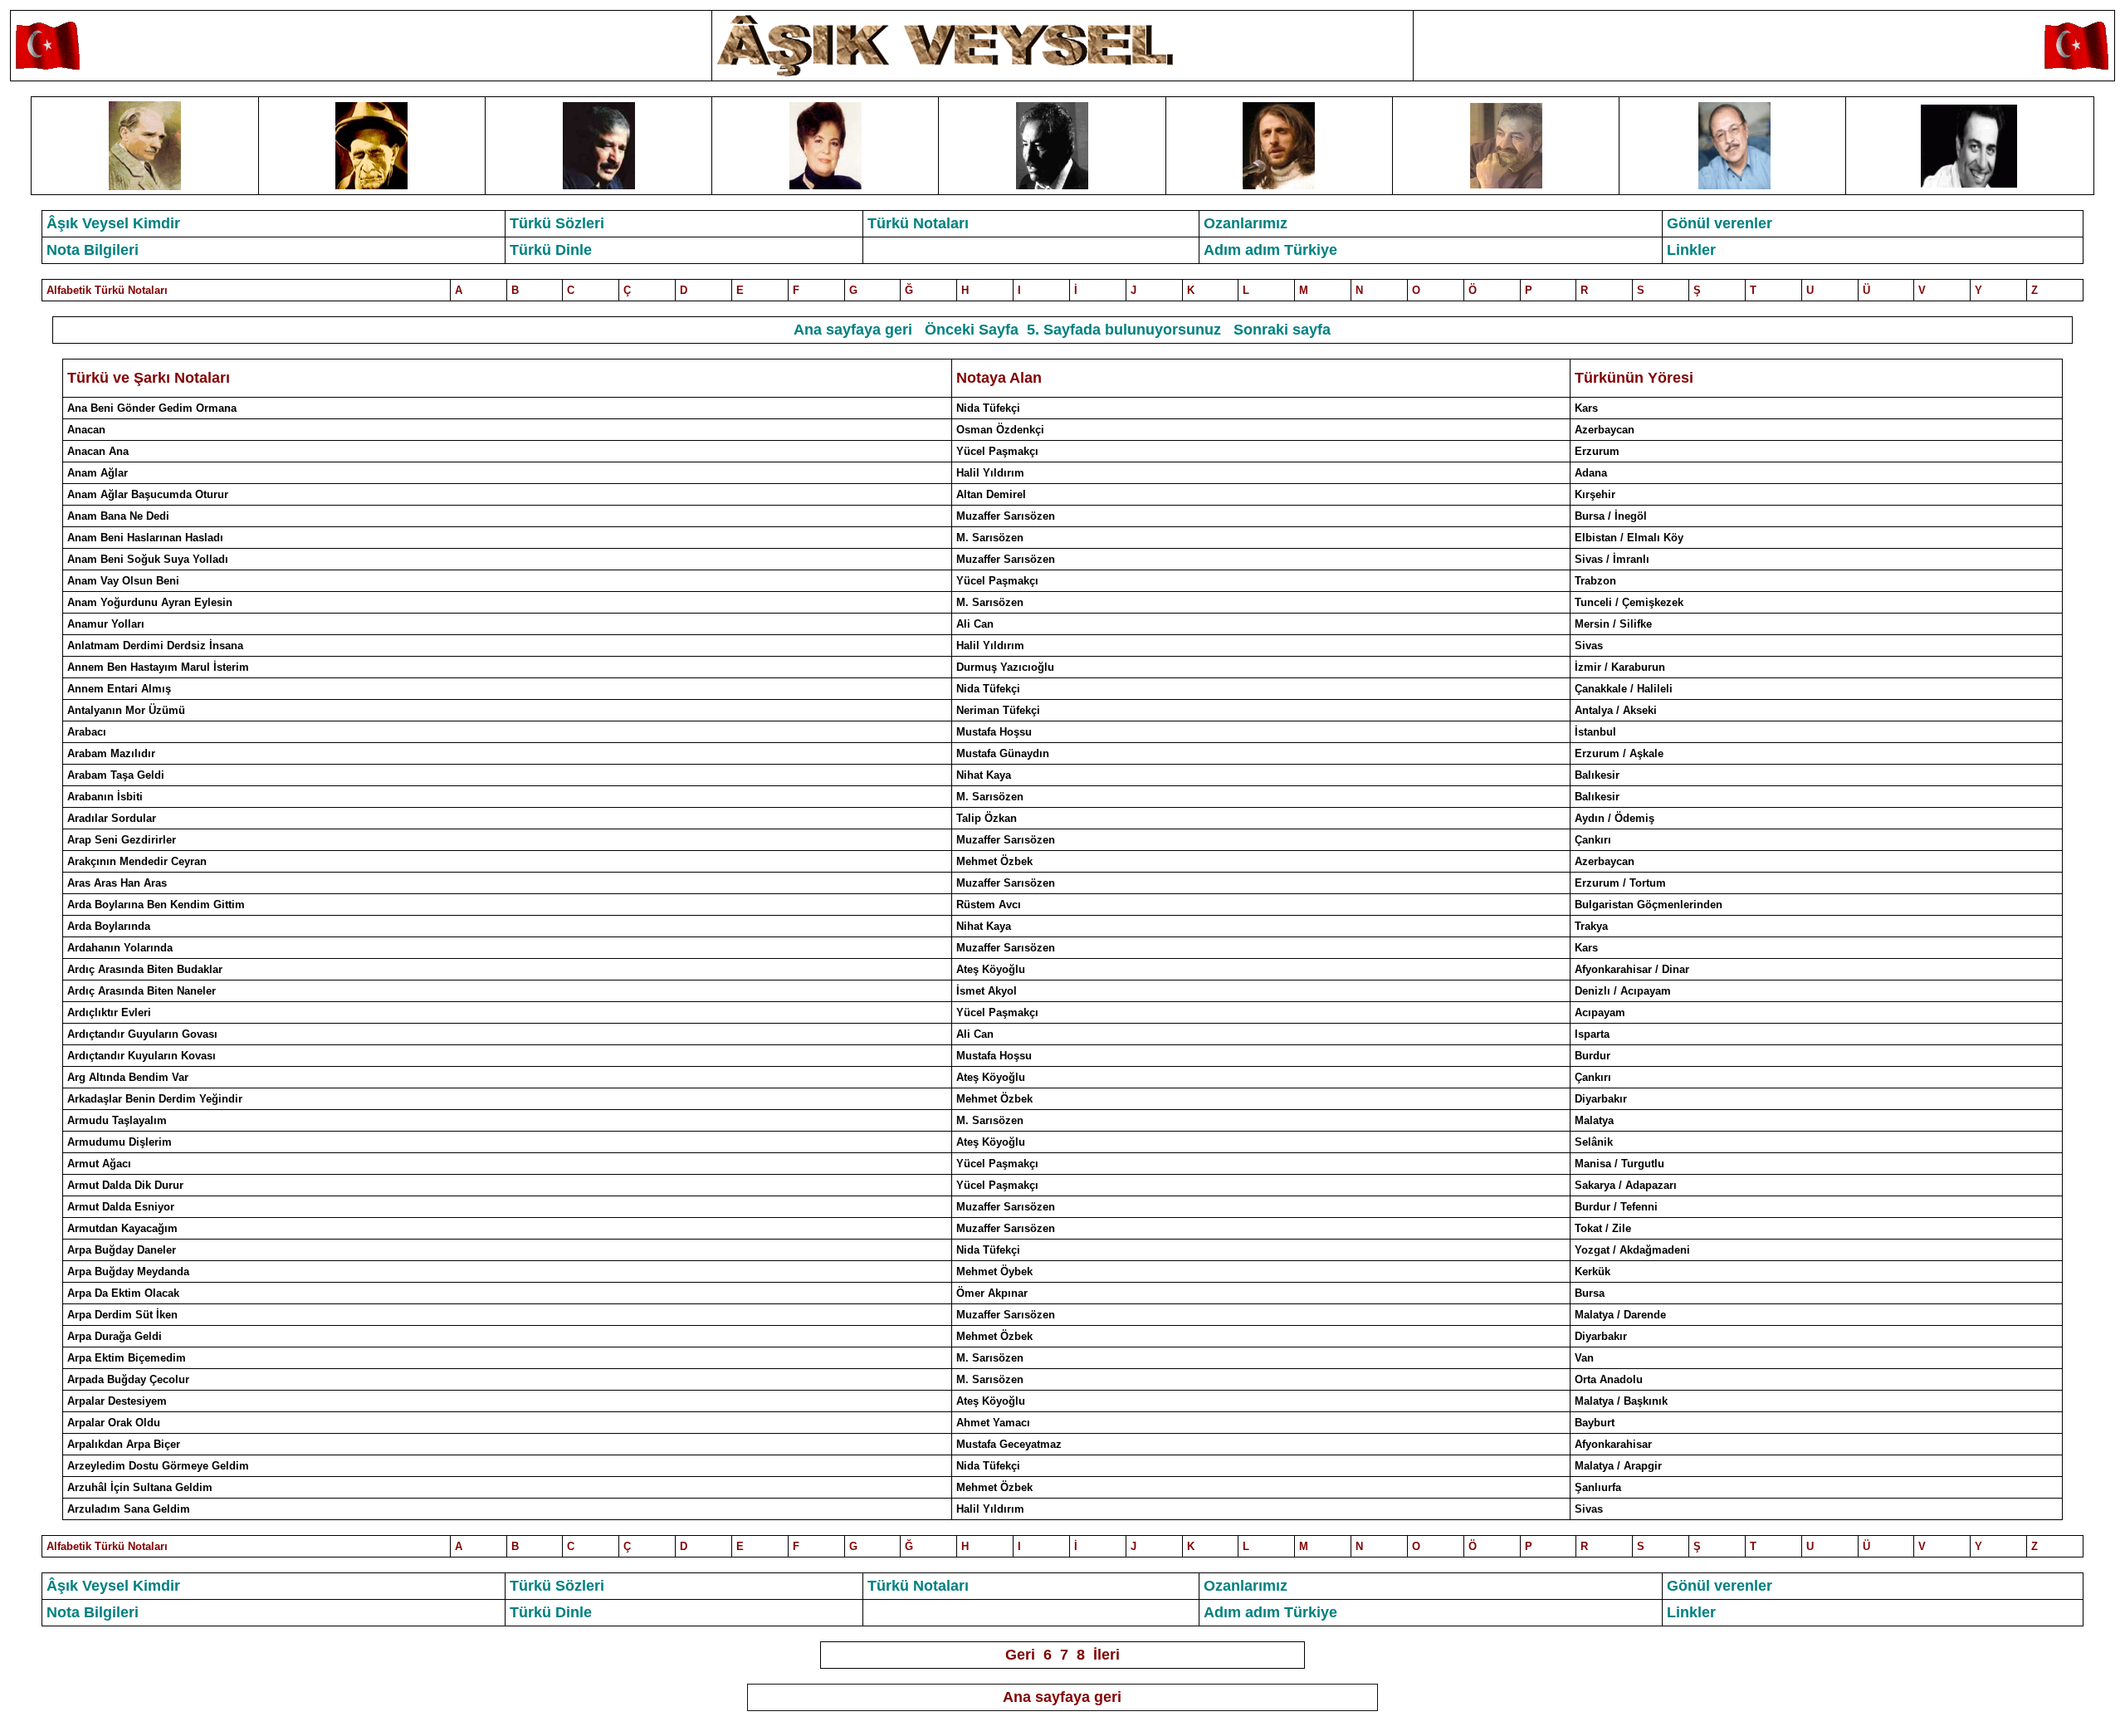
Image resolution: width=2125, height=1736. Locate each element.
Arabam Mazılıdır (111, 753)
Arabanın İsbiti (105, 797)
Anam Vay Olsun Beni (123, 581)
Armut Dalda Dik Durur (125, 1185)
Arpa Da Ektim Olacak (123, 1293)
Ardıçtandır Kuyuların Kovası (142, 1056)
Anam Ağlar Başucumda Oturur (148, 494)
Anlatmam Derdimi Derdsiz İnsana (155, 645)
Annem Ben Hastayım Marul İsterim (158, 667)
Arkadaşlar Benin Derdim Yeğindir (155, 1099)
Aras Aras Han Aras (117, 883)
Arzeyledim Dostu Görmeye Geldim (158, 1466)
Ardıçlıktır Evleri (109, 1012)
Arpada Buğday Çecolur (128, 1379)
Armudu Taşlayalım (117, 1120)
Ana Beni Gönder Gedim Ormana (152, 408)
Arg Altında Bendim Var (128, 1077)
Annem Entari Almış (119, 689)
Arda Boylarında (109, 926)
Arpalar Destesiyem (117, 1401)
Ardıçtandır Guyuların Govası (142, 1034)
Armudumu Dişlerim (120, 1142)
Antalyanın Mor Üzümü (126, 710)
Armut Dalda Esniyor (121, 1207)
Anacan (86, 430)
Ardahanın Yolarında (120, 948)
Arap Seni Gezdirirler (122, 840)
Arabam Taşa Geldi (116, 775)
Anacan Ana (98, 451)
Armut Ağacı (99, 1164)
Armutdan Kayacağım (122, 1228)
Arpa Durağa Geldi (115, 1336)
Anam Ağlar (98, 473)
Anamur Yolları (106, 624)
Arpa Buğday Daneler (122, 1250)
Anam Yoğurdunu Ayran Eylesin (150, 602)
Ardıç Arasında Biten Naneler (142, 991)
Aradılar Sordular (112, 818)
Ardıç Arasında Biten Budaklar (145, 969)
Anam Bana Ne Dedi (118, 516)
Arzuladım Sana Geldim (129, 1509)
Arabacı (87, 732)
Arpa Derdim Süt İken (122, 1315)
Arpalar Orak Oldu (114, 1423)
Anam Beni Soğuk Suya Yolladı (148, 559)
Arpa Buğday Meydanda (128, 1271)
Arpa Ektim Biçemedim (127, 1358)
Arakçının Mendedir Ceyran (137, 861)
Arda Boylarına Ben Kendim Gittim (156, 905)
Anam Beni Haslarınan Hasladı (145, 538)
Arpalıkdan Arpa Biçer (124, 1444)
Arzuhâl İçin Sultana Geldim (140, 1487)
